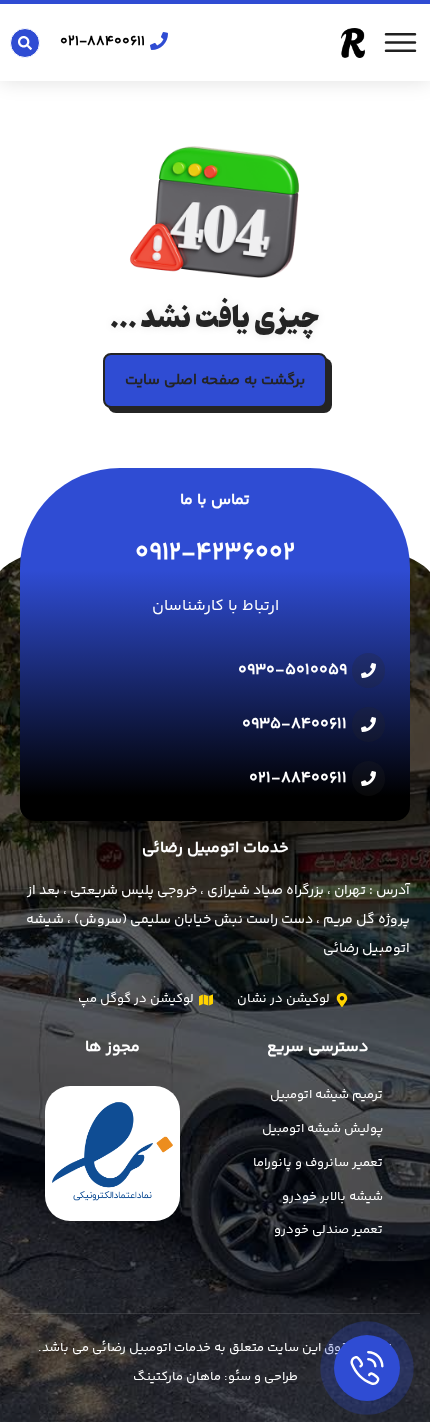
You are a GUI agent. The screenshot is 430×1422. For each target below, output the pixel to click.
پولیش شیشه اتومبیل (322, 1129)
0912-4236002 (215, 553)
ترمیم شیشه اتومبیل (326, 1095)
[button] (25, 43)
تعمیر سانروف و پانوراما (318, 1163)
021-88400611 (102, 42)
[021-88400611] (159, 41)
